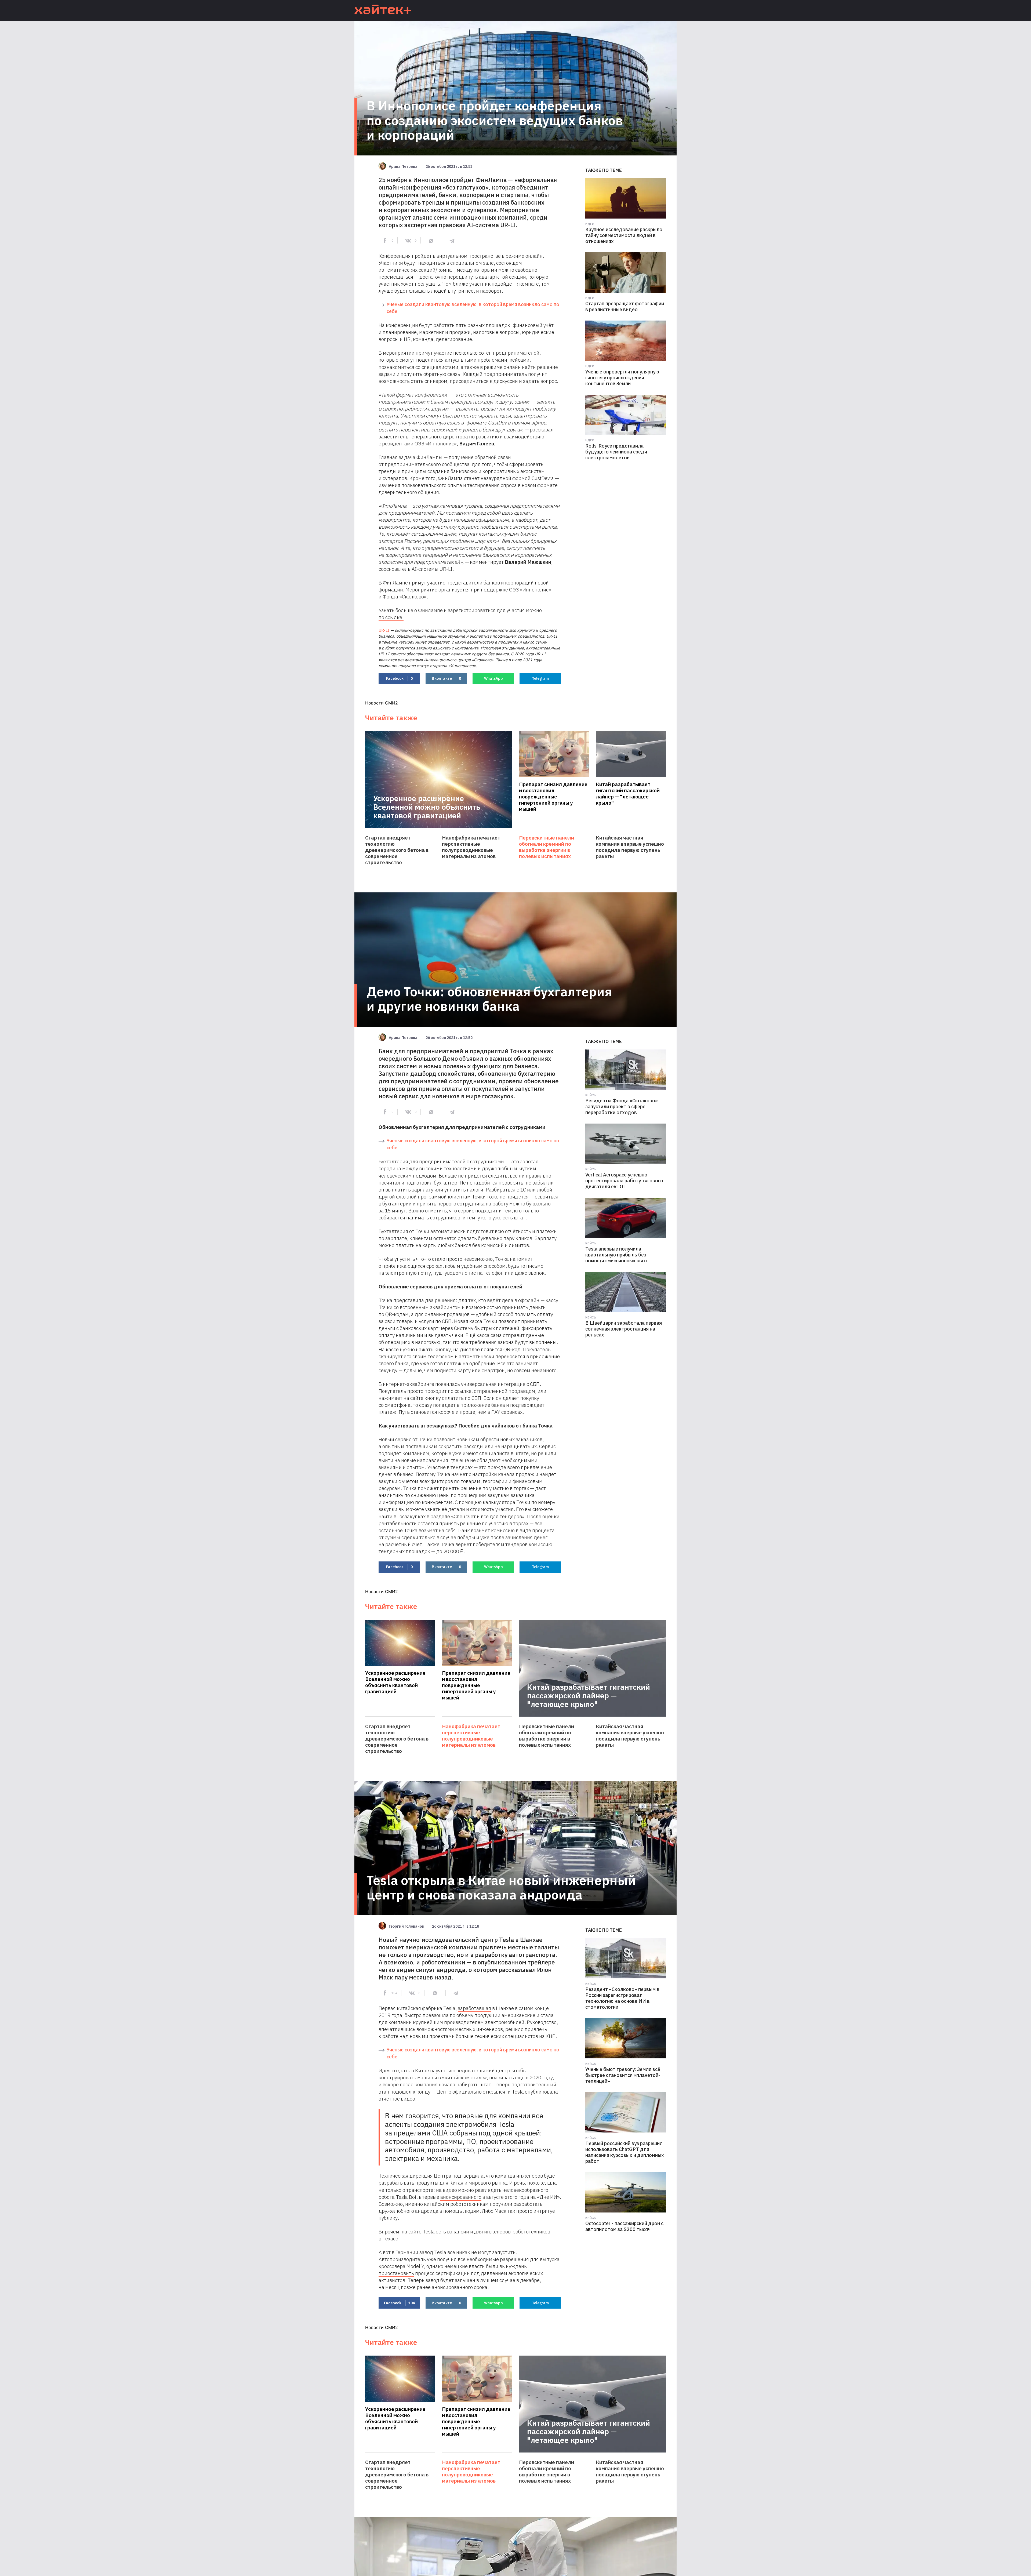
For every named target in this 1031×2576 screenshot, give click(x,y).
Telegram (540, 678)
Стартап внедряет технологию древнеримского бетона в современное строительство (397, 850)
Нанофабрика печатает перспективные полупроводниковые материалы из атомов (471, 847)
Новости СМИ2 (382, 703)
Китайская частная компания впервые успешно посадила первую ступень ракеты (630, 847)
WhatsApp (493, 678)
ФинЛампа (491, 180)
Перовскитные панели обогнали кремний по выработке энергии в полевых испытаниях (547, 847)
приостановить (396, 2273)
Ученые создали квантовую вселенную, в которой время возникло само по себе (473, 308)
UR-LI (508, 225)
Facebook (399, 678)
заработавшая (474, 2008)
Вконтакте (446, 678)
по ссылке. (391, 617)
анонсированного (461, 2197)
